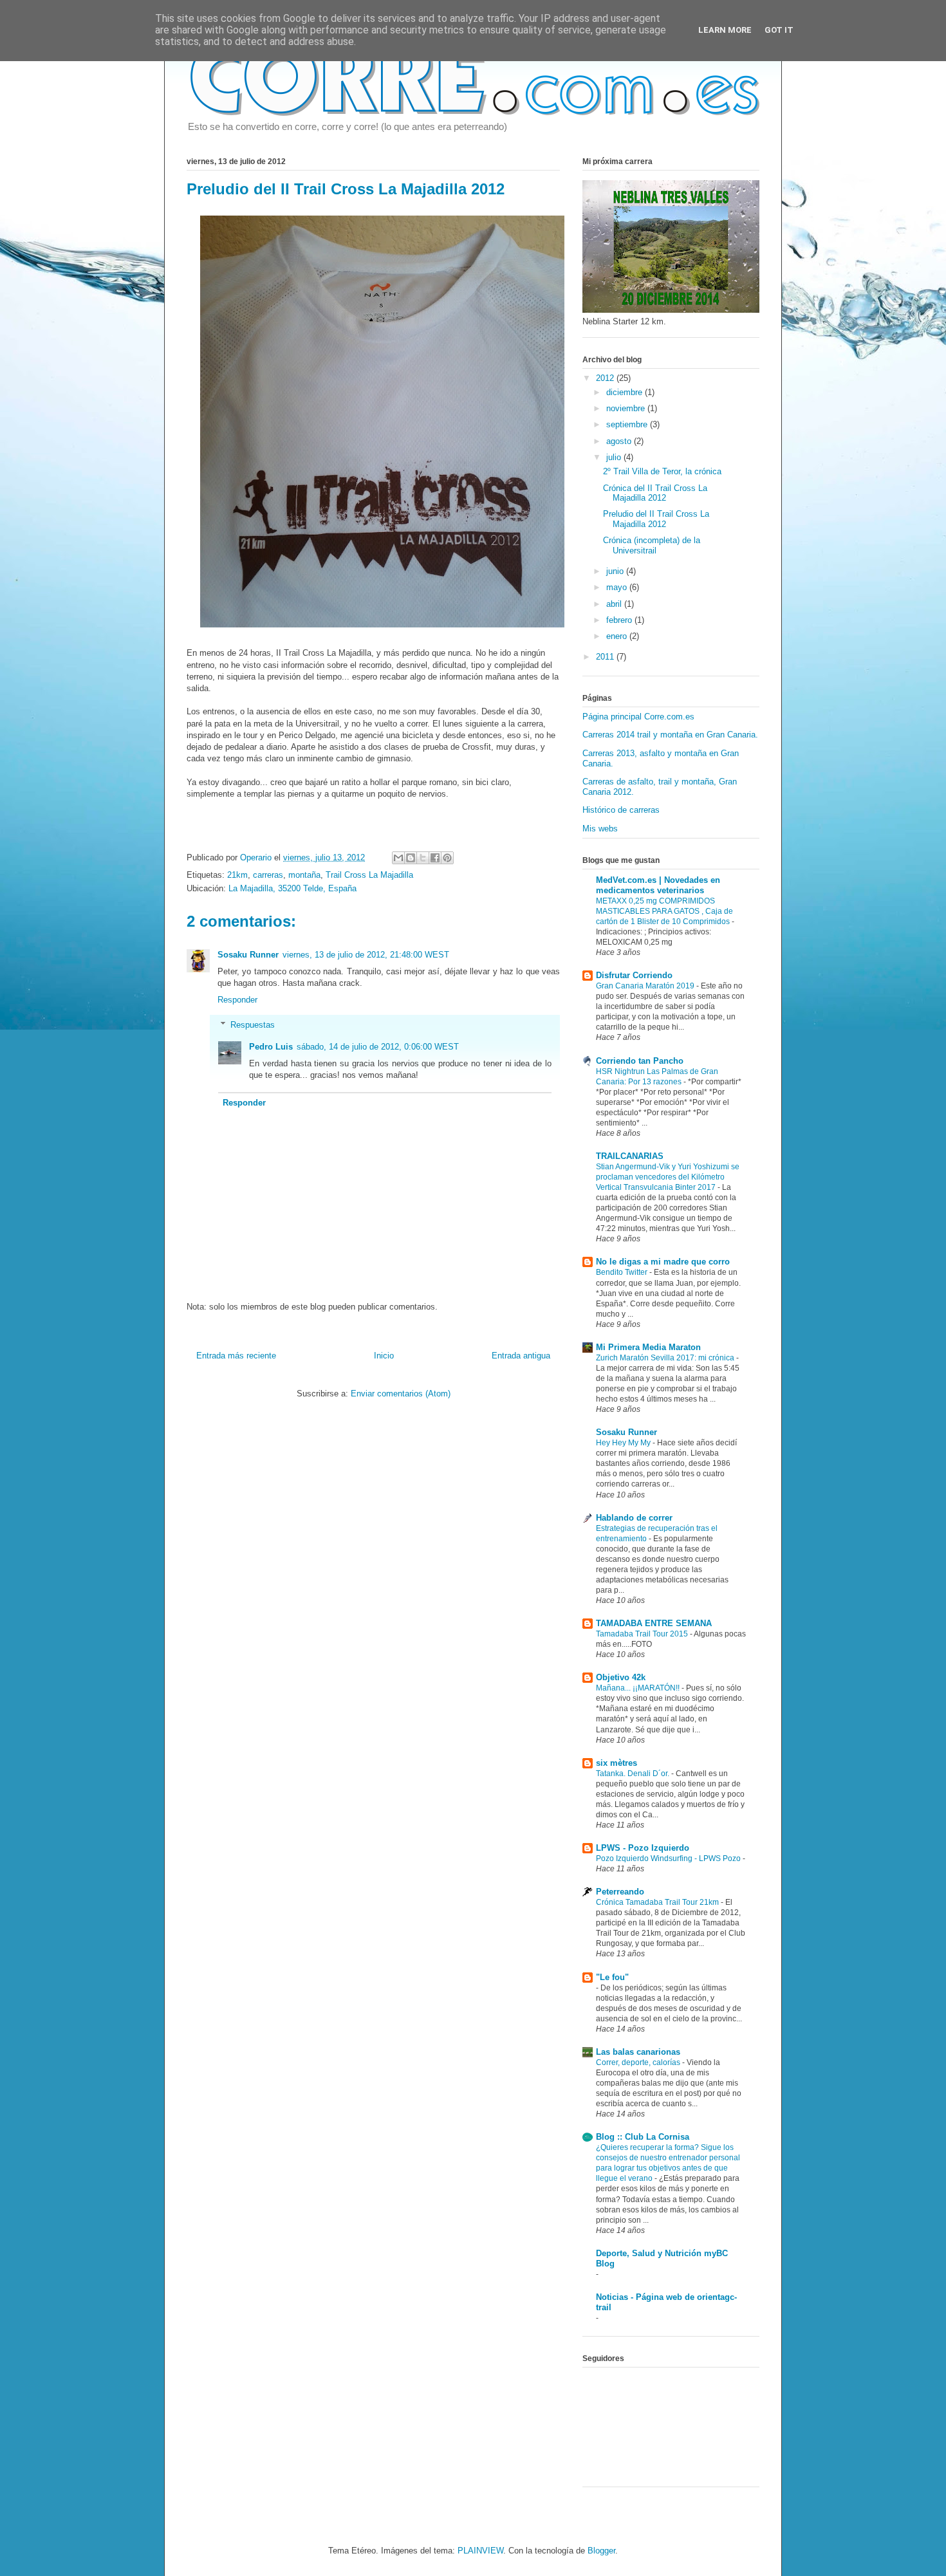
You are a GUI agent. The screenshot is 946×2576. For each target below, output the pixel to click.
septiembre (628, 424)
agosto (620, 441)
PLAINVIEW (480, 2551)
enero (618, 636)
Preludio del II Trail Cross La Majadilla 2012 (656, 519)
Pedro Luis (271, 1047)
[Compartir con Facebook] (435, 858)
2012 (606, 378)
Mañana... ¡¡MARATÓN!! (639, 1688)
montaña (304, 875)
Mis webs (600, 829)
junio (616, 571)
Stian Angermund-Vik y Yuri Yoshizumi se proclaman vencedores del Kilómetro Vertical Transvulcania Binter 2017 (668, 1177)
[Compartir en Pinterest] (447, 858)
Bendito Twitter (623, 1272)
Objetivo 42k (621, 1677)
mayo (618, 587)
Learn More (725, 30)
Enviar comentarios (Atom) (401, 1394)
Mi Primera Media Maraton (648, 1347)
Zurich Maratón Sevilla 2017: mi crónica (666, 1358)
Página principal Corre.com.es (638, 717)
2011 (606, 657)
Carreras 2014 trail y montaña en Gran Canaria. (670, 735)
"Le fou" (612, 1977)
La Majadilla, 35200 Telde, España (292, 888)
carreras (268, 875)
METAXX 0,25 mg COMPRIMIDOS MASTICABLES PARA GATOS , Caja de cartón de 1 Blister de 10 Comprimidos (664, 911)
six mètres (617, 1763)
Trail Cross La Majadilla (369, 875)
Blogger (601, 2551)
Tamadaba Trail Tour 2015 (643, 1634)
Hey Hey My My (624, 1443)
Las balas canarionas (638, 2052)
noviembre (627, 408)
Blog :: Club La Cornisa (643, 2137)
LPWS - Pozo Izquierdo (643, 1848)
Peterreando (620, 1892)
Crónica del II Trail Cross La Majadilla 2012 (655, 493)
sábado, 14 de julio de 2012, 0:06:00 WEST (378, 1047)
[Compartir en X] (423, 858)
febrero (620, 620)
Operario (257, 857)
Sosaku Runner (248, 955)
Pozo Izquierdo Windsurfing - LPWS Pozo (669, 1858)
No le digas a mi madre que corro (663, 1262)
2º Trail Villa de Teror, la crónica (662, 471)
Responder (237, 1000)
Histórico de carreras (621, 810)
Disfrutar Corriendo (634, 975)
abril (615, 604)
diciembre (626, 392)
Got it (779, 30)
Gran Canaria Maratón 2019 (646, 986)
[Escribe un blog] (411, 858)
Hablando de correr (634, 1518)
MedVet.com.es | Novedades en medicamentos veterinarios (658, 885)
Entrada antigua (521, 1356)
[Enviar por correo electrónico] (398, 858)
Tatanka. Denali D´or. (634, 1774)
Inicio (384, 1356)
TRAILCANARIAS (630, 1156)
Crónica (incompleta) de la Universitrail (652, 545)
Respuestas (253, 1025)
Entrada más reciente (236, 1356)
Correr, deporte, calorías (639, 2062)
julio (615, 457)
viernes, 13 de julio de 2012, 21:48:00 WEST (366, 955)
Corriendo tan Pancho (640, 1061)
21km (237, 875)
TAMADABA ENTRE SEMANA (654, 1623)
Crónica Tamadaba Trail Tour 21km (658, 1902)
